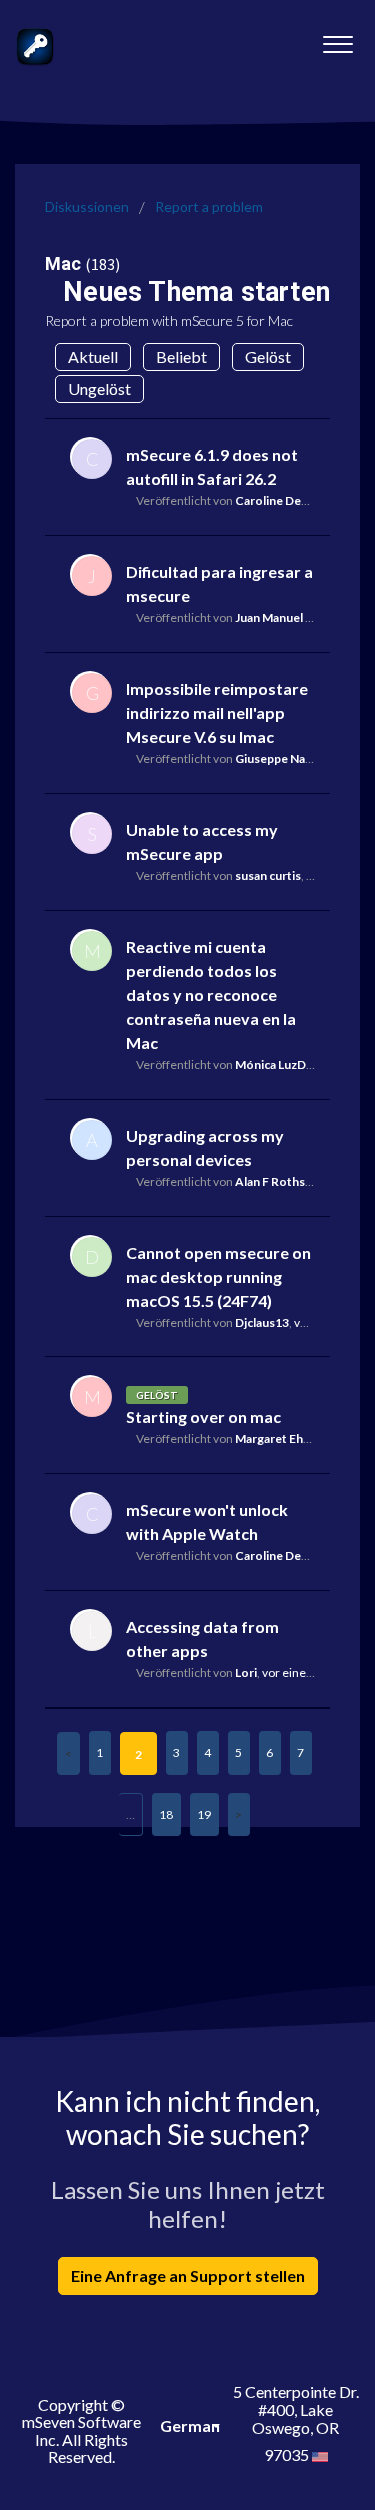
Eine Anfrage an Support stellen (188, 2275)
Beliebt (181, 356)
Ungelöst (99, 388)
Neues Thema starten (196, 292)
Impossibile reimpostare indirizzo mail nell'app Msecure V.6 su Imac (217, 712)
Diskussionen (87, 206)
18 (166, 1814)
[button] (337, 39)
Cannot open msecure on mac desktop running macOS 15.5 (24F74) (218, 1276)
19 (204, 1814)
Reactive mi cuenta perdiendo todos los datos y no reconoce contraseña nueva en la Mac (211, 994)
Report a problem (209, 206)
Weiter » (239, 1814)
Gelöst (268, 356)
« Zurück (68, 1753)
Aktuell (93, 356)
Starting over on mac (203, 1416)
